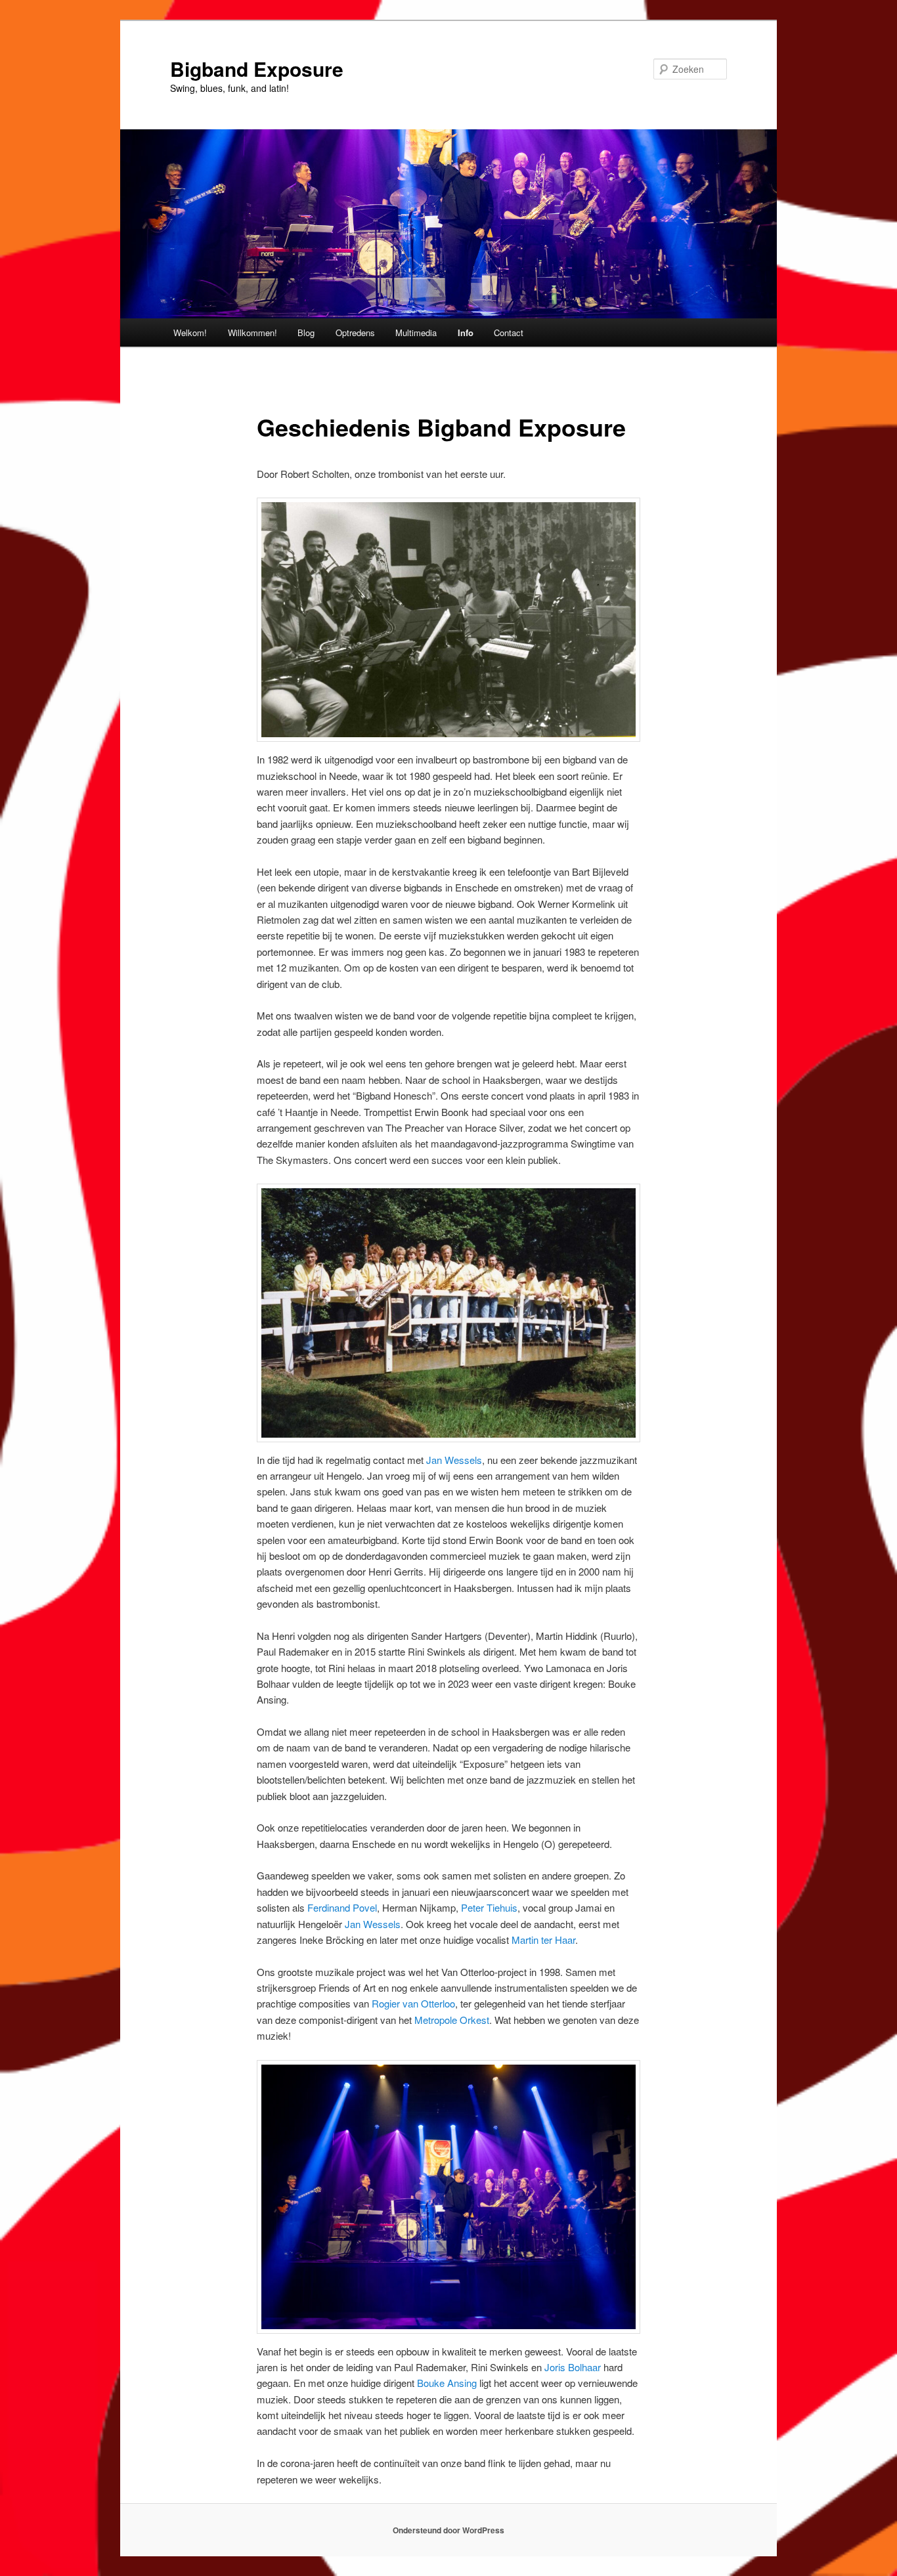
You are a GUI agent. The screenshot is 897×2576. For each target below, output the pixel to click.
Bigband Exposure (257, 69)
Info (466, 333)
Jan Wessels (454, 1460)
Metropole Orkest (452, 2020)
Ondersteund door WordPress (448, 2530)
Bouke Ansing (447, 2383)
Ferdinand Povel (342, 1907)
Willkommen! (252, 333)
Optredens (355, 333)
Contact (509, 333)
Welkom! (190, 333)
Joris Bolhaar (573, 2367)
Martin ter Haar (543, 1940)
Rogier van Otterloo (413, 2003)
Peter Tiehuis (489, 1907)
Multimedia (416, 333)
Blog (306, 333)
